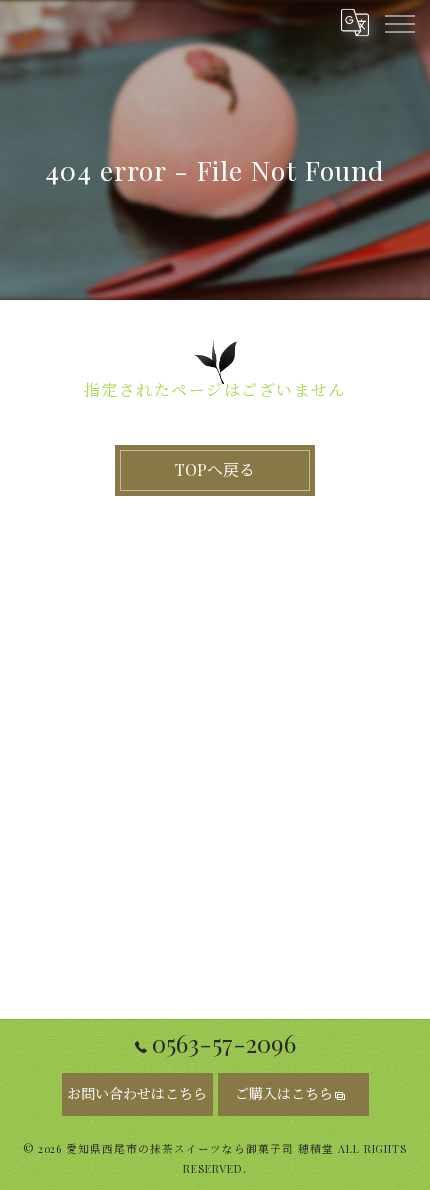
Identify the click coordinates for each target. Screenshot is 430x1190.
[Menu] (399, 22)
